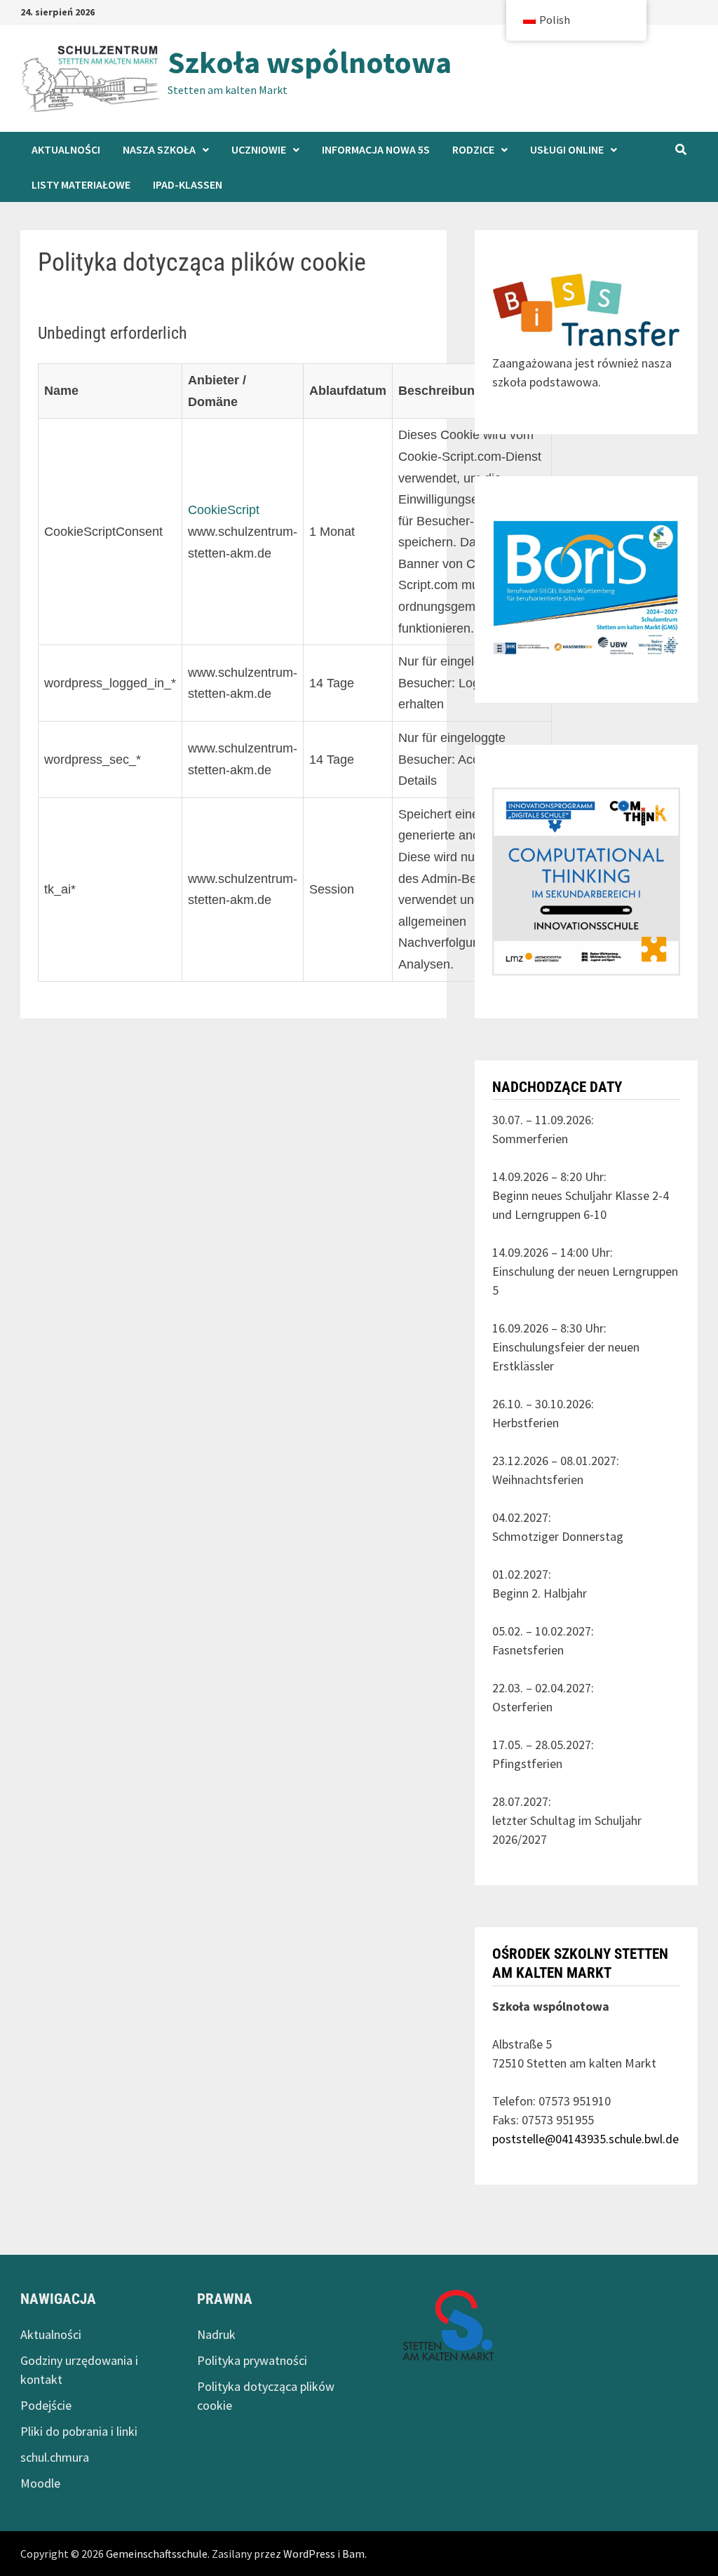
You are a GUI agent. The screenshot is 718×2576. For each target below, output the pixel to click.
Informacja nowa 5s (376, 149)
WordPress (309, 2554)
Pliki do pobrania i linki (79, 2431)
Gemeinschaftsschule (157, 2554)
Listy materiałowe (81, 184)
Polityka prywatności (252, 2360)
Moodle (40, 2483)
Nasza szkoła (159, 149)
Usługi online (567, 149)
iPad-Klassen (188, 184)
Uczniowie (259, 149)
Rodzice (473, 149)
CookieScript (224, 510)
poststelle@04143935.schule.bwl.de (585, 2139)
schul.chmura (55, 2457)
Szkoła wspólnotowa (310, 62)
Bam (353, 2554)
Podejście (46, 2405)
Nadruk (216, 2334)
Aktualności (66, 149)
